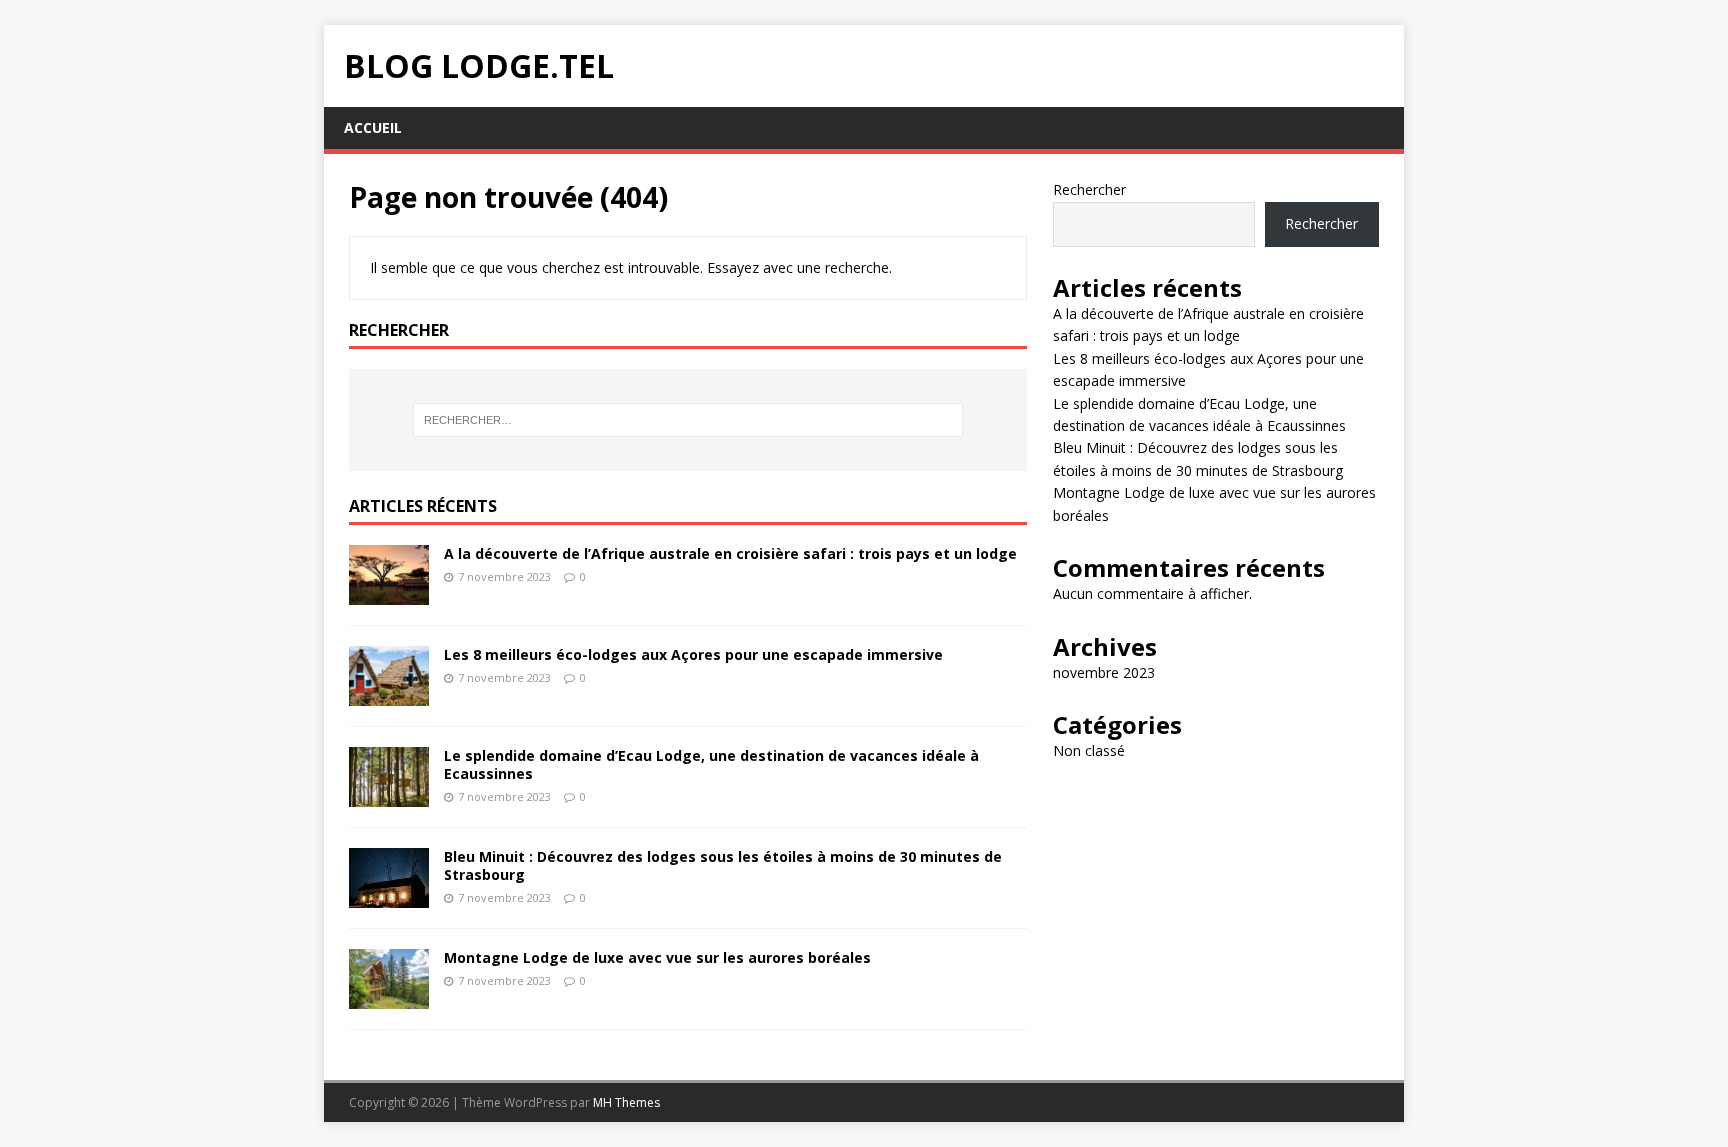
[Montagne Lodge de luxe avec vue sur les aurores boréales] (389, 997)
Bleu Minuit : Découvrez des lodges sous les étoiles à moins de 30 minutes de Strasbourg (723, 865)
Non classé (1089, 750)
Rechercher (1089, 189)
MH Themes (626, 1102)
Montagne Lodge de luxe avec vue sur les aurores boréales (657, 957)
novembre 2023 (1104, 672)
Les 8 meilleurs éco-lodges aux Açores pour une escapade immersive (693, 654)
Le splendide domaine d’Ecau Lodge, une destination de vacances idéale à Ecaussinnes (711, 764)
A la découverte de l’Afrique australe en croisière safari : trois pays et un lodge (730, 553)
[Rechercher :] (688, 420)
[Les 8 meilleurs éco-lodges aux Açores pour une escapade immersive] (389, 693)
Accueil (373, 127)
